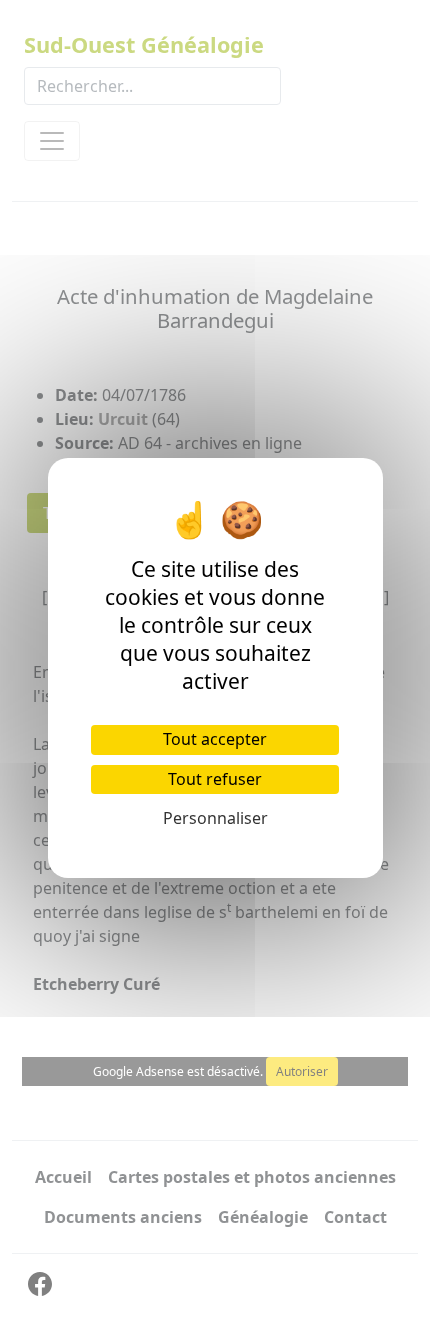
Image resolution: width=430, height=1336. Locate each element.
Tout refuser (215, 779)
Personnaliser (215, 818)
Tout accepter (215, 739)
